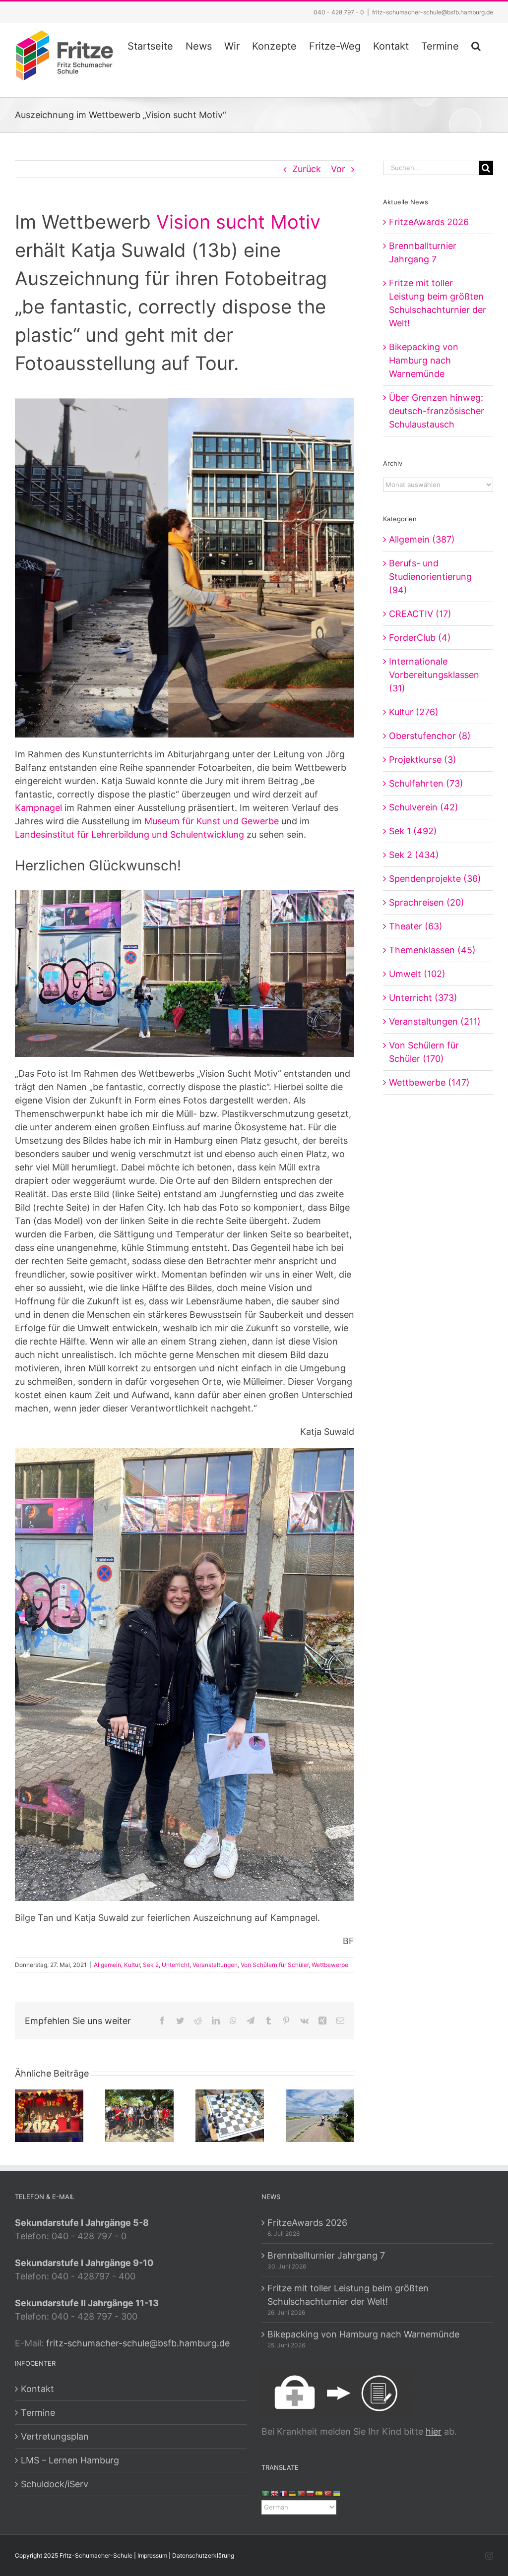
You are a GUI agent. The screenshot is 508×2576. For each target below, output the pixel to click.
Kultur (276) (414, 712)
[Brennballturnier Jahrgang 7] (139, 2115)
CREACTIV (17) (420, 614)
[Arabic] (266, 2493)
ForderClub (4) (420, 638)
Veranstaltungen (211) (435, 1021)
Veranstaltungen (215, 1965)
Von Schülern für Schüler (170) (424, 1052)
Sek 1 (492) (413, 831)
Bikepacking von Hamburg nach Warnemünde (424, 360)
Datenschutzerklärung (203, 2555)
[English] (275, 2493)
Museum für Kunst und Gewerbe (212, 821)
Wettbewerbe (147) (429, 1082)
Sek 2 (151, 1965)
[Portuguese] (302, 2493)
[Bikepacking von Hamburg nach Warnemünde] (320, 2115)
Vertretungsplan (55, 2436)
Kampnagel (38, 808)
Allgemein (107, 1965)
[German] (293, 2493)
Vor (338, 169)
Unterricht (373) (423, 998)
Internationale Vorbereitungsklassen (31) (434, 675)
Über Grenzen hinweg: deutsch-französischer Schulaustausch (437, 411)
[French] (284, 2493)
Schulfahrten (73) (426, 783)
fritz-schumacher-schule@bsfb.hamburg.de (433, 12)
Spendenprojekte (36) (435, 879)
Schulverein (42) (424, 807)
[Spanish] (319, 2493)
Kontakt (37, 2389)
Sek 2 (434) (414, 855)
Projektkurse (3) (423, 760)
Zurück (307, 169)
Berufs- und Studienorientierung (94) (430, 577)
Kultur (132, 1965)
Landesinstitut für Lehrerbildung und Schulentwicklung (129, 834)
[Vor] (347, 2115)
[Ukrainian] (337, 2493)
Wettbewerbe (330, 1965)
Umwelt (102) (417, 974)
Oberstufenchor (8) (430, 736)
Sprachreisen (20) (427, 902)
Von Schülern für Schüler (275, 1965)
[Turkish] (328, 2493)
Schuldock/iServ (55, 2484)
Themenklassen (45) (432, 950)
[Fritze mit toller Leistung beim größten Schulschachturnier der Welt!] (230, 2115)
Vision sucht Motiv (238, 222)
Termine (38, 2413)
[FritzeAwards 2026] (49, 2115)
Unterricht (176, 1965)
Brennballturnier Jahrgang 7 (326, 2255)
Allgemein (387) (422, 539)
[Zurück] (22, 2115)
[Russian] (311, 2493)
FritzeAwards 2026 (429, 222)
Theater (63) (416, 926)
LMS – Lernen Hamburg (70, 2460)
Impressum (152, 2555)
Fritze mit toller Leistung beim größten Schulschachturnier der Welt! (348, 2295)
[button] (476, 45)
